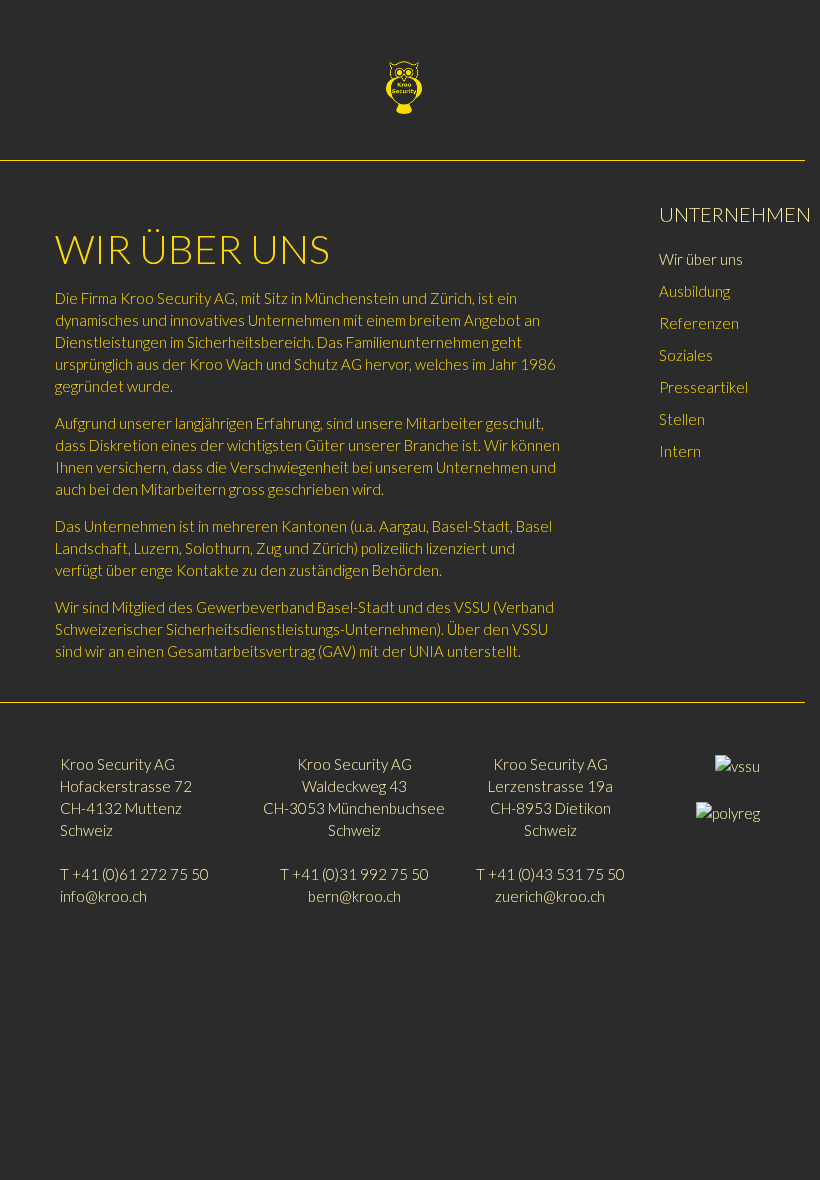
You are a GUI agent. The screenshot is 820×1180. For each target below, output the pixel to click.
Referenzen (699, 323)
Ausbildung (694, 291)
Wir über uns (701, 259)
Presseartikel (703, 387)
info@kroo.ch (103, 896)
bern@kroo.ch (354, 896)
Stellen (682, 419)
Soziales (686, 355)
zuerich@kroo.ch (550, 896)
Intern (680, 451)
